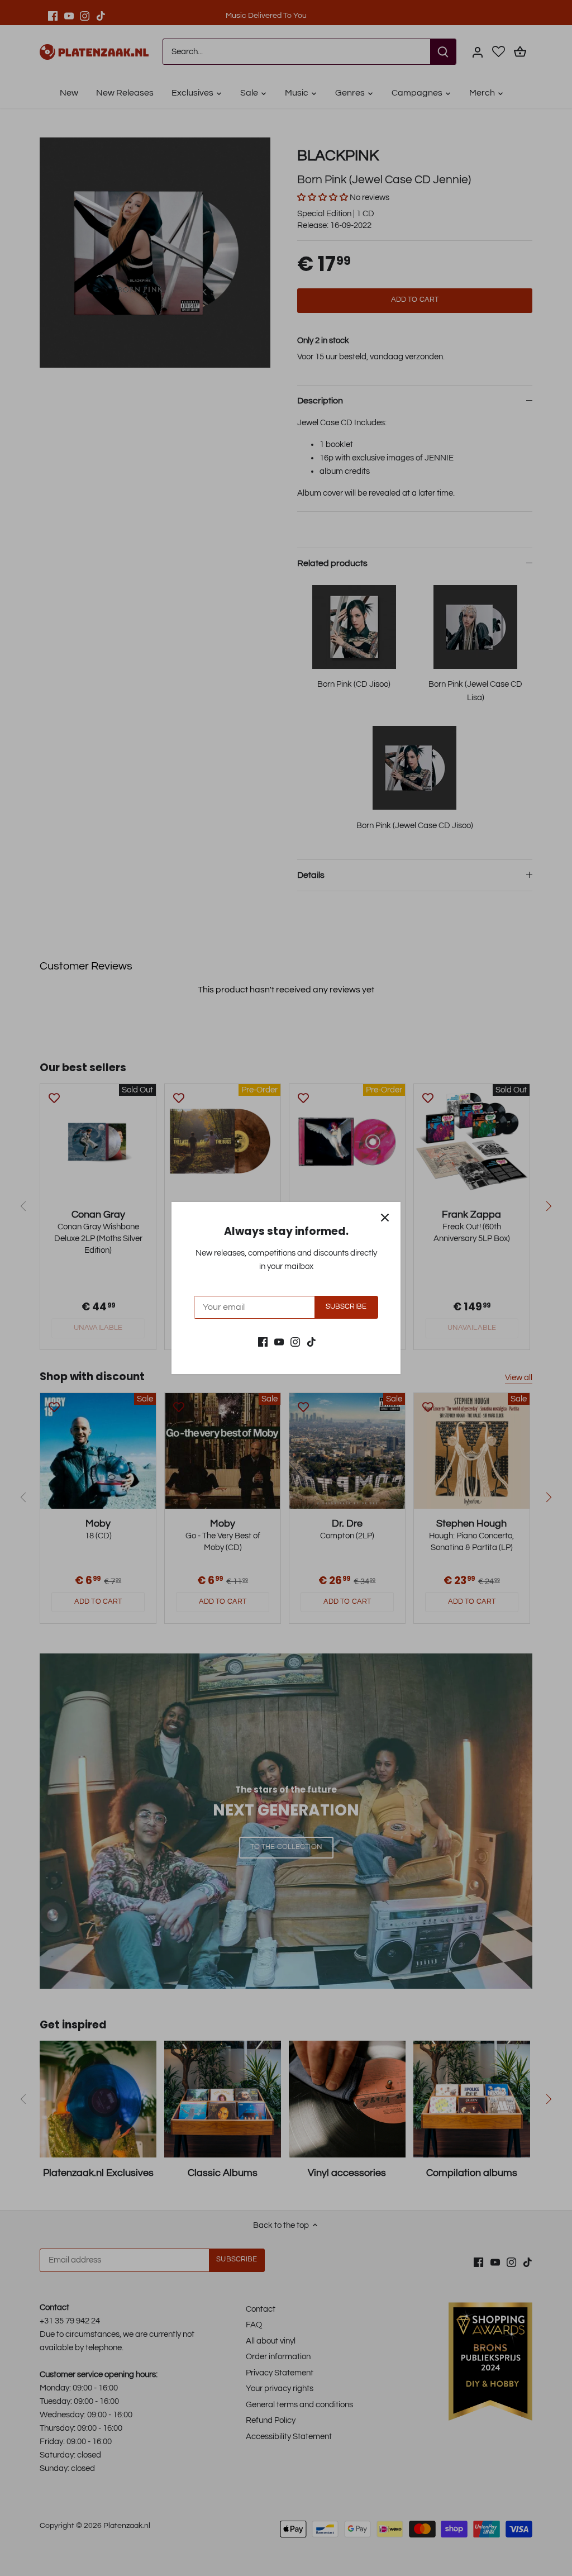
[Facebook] (263, 1341)
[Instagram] (295, 1341)
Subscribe (346, 1307)
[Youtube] (279, 1341)
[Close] (385, 1218)
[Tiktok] (311, 1341)
